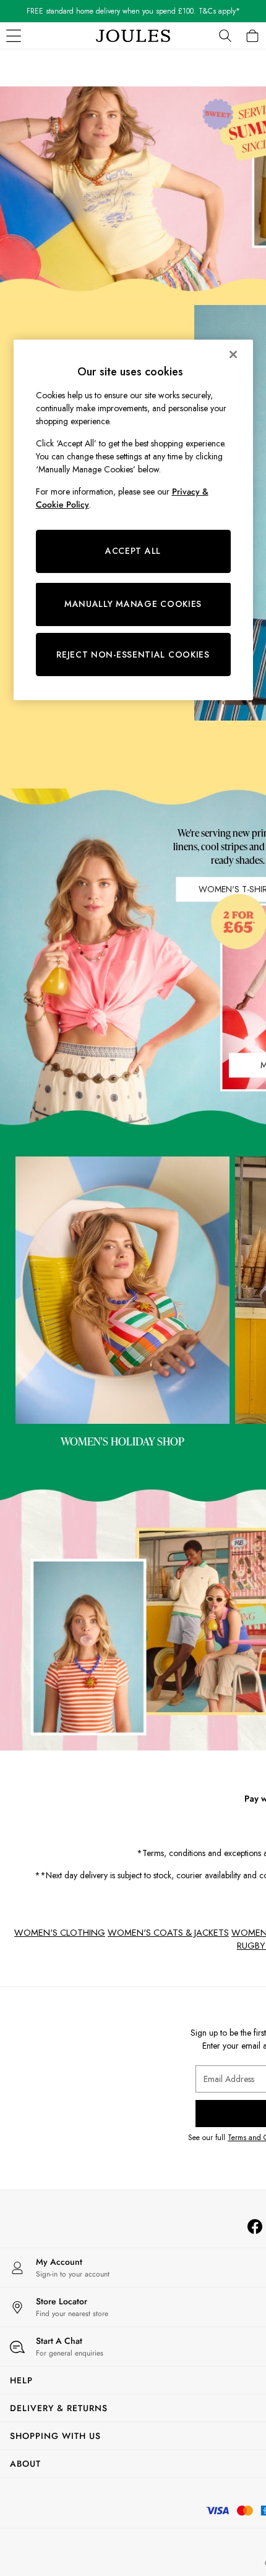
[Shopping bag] (252, 36)
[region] (133, 520)
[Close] (233, 354)
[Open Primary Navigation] (14, 36)
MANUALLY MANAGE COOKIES (133, 604)
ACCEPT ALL (133, 551)
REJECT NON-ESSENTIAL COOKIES (133, 654)
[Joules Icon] (133, 36)
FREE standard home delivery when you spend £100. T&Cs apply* (133, 11)
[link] (225, 36)
